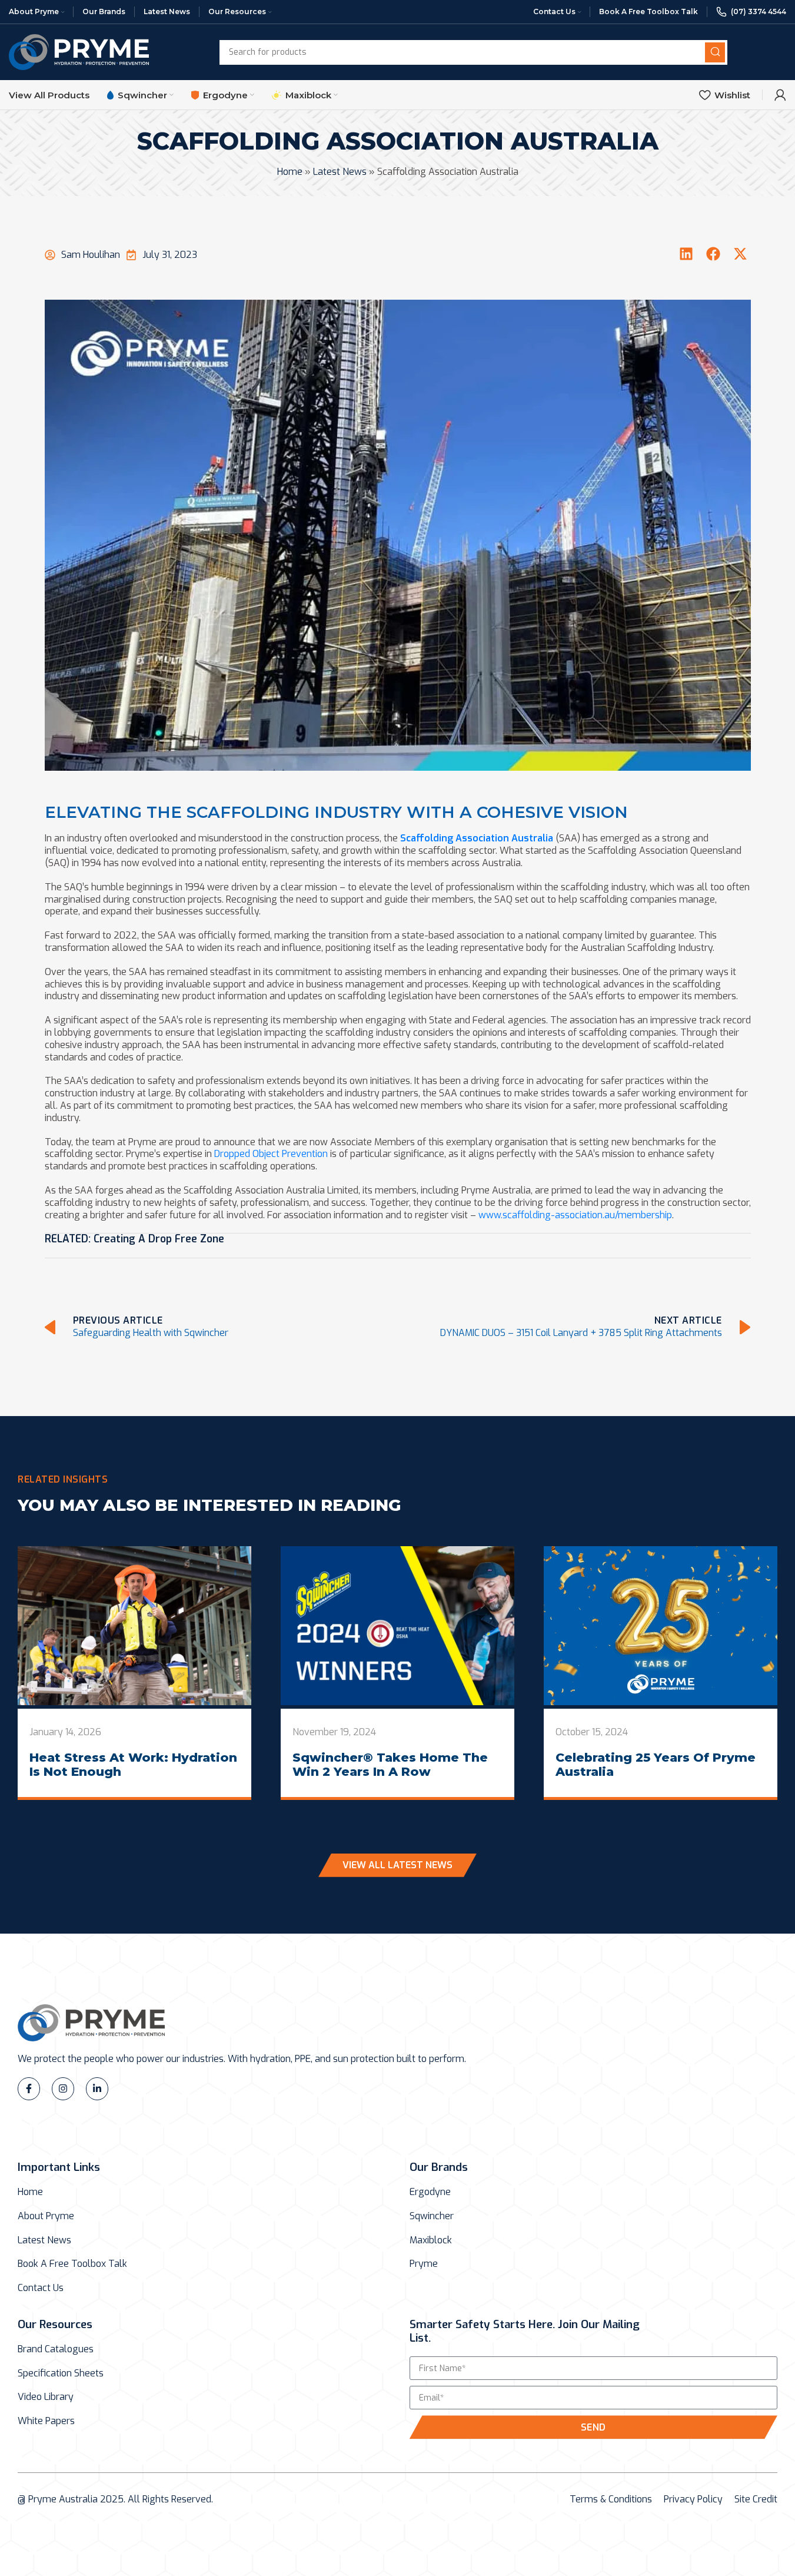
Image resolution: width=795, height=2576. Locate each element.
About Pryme (46, 2216)
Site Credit (756, 2499)
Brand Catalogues (56, 2349)
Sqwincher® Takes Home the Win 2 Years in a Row (390, 1765)
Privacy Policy (693, 2499)
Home (290, 172)
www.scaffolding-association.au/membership (575, 1215)
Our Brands (439, 2167)
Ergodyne (430, 2192)
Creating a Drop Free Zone (159, 1239)
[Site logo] (79, 52)
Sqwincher (432, 2216)
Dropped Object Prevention (271, 1154)
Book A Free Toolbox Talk (72, 2264)
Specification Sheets (61, 2373)
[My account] (780, 95)
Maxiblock (431, 2240)
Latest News (340, 172)
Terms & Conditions (611, 2499)
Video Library (46, 2397)
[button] (686, 254)
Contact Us (41, 2288)
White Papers (46, 2421)
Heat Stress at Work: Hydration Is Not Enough (133, 1765)
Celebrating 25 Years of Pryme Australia (656, 1765)
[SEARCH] (715, 52)
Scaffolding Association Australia (477, 838)
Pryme (424, 2264)
